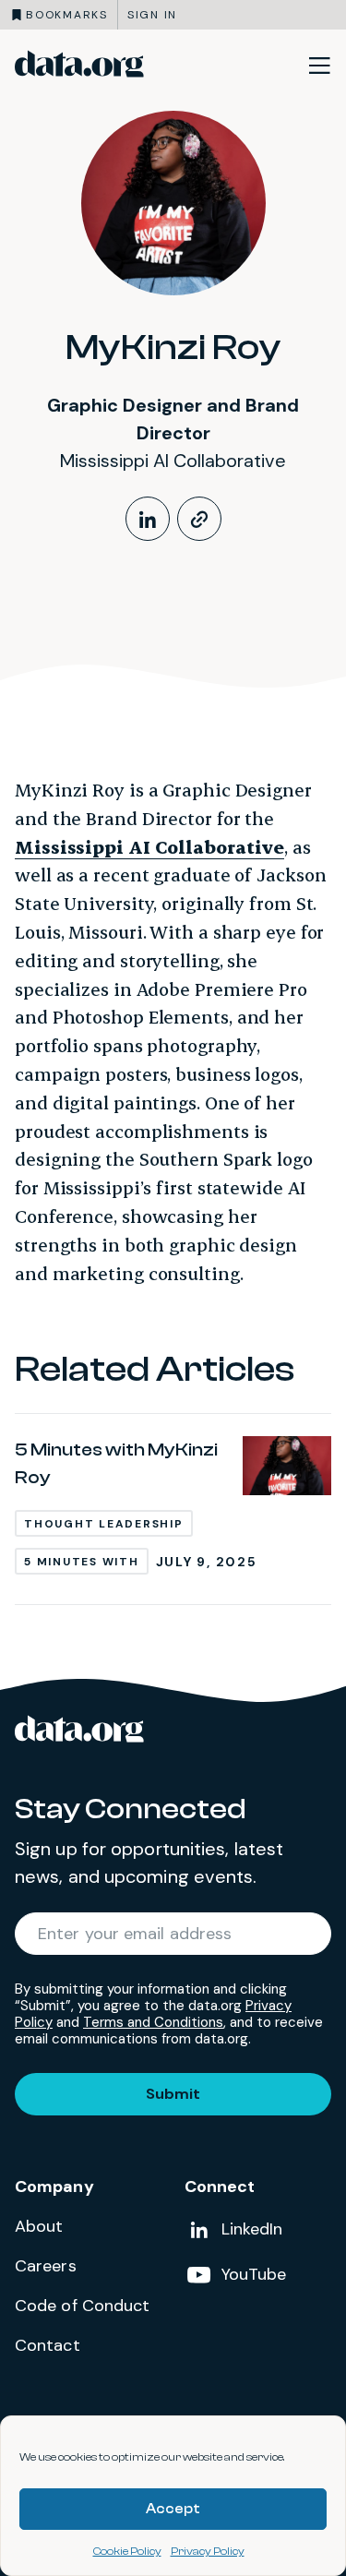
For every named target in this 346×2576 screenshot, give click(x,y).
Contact (48, 2345)
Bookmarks (67, 15)
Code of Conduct (83, 2306)
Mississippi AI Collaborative (149, 847)
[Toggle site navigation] (319, 65)
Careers (46, 2266)
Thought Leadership (104, 1524)
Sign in (152, 15)
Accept (173, 2509)
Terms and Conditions (153, 2022)
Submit (173, 2094)
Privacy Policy (208, 2551)
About (39, 2226)
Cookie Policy (127, 2551)
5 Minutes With (82, 1562)
